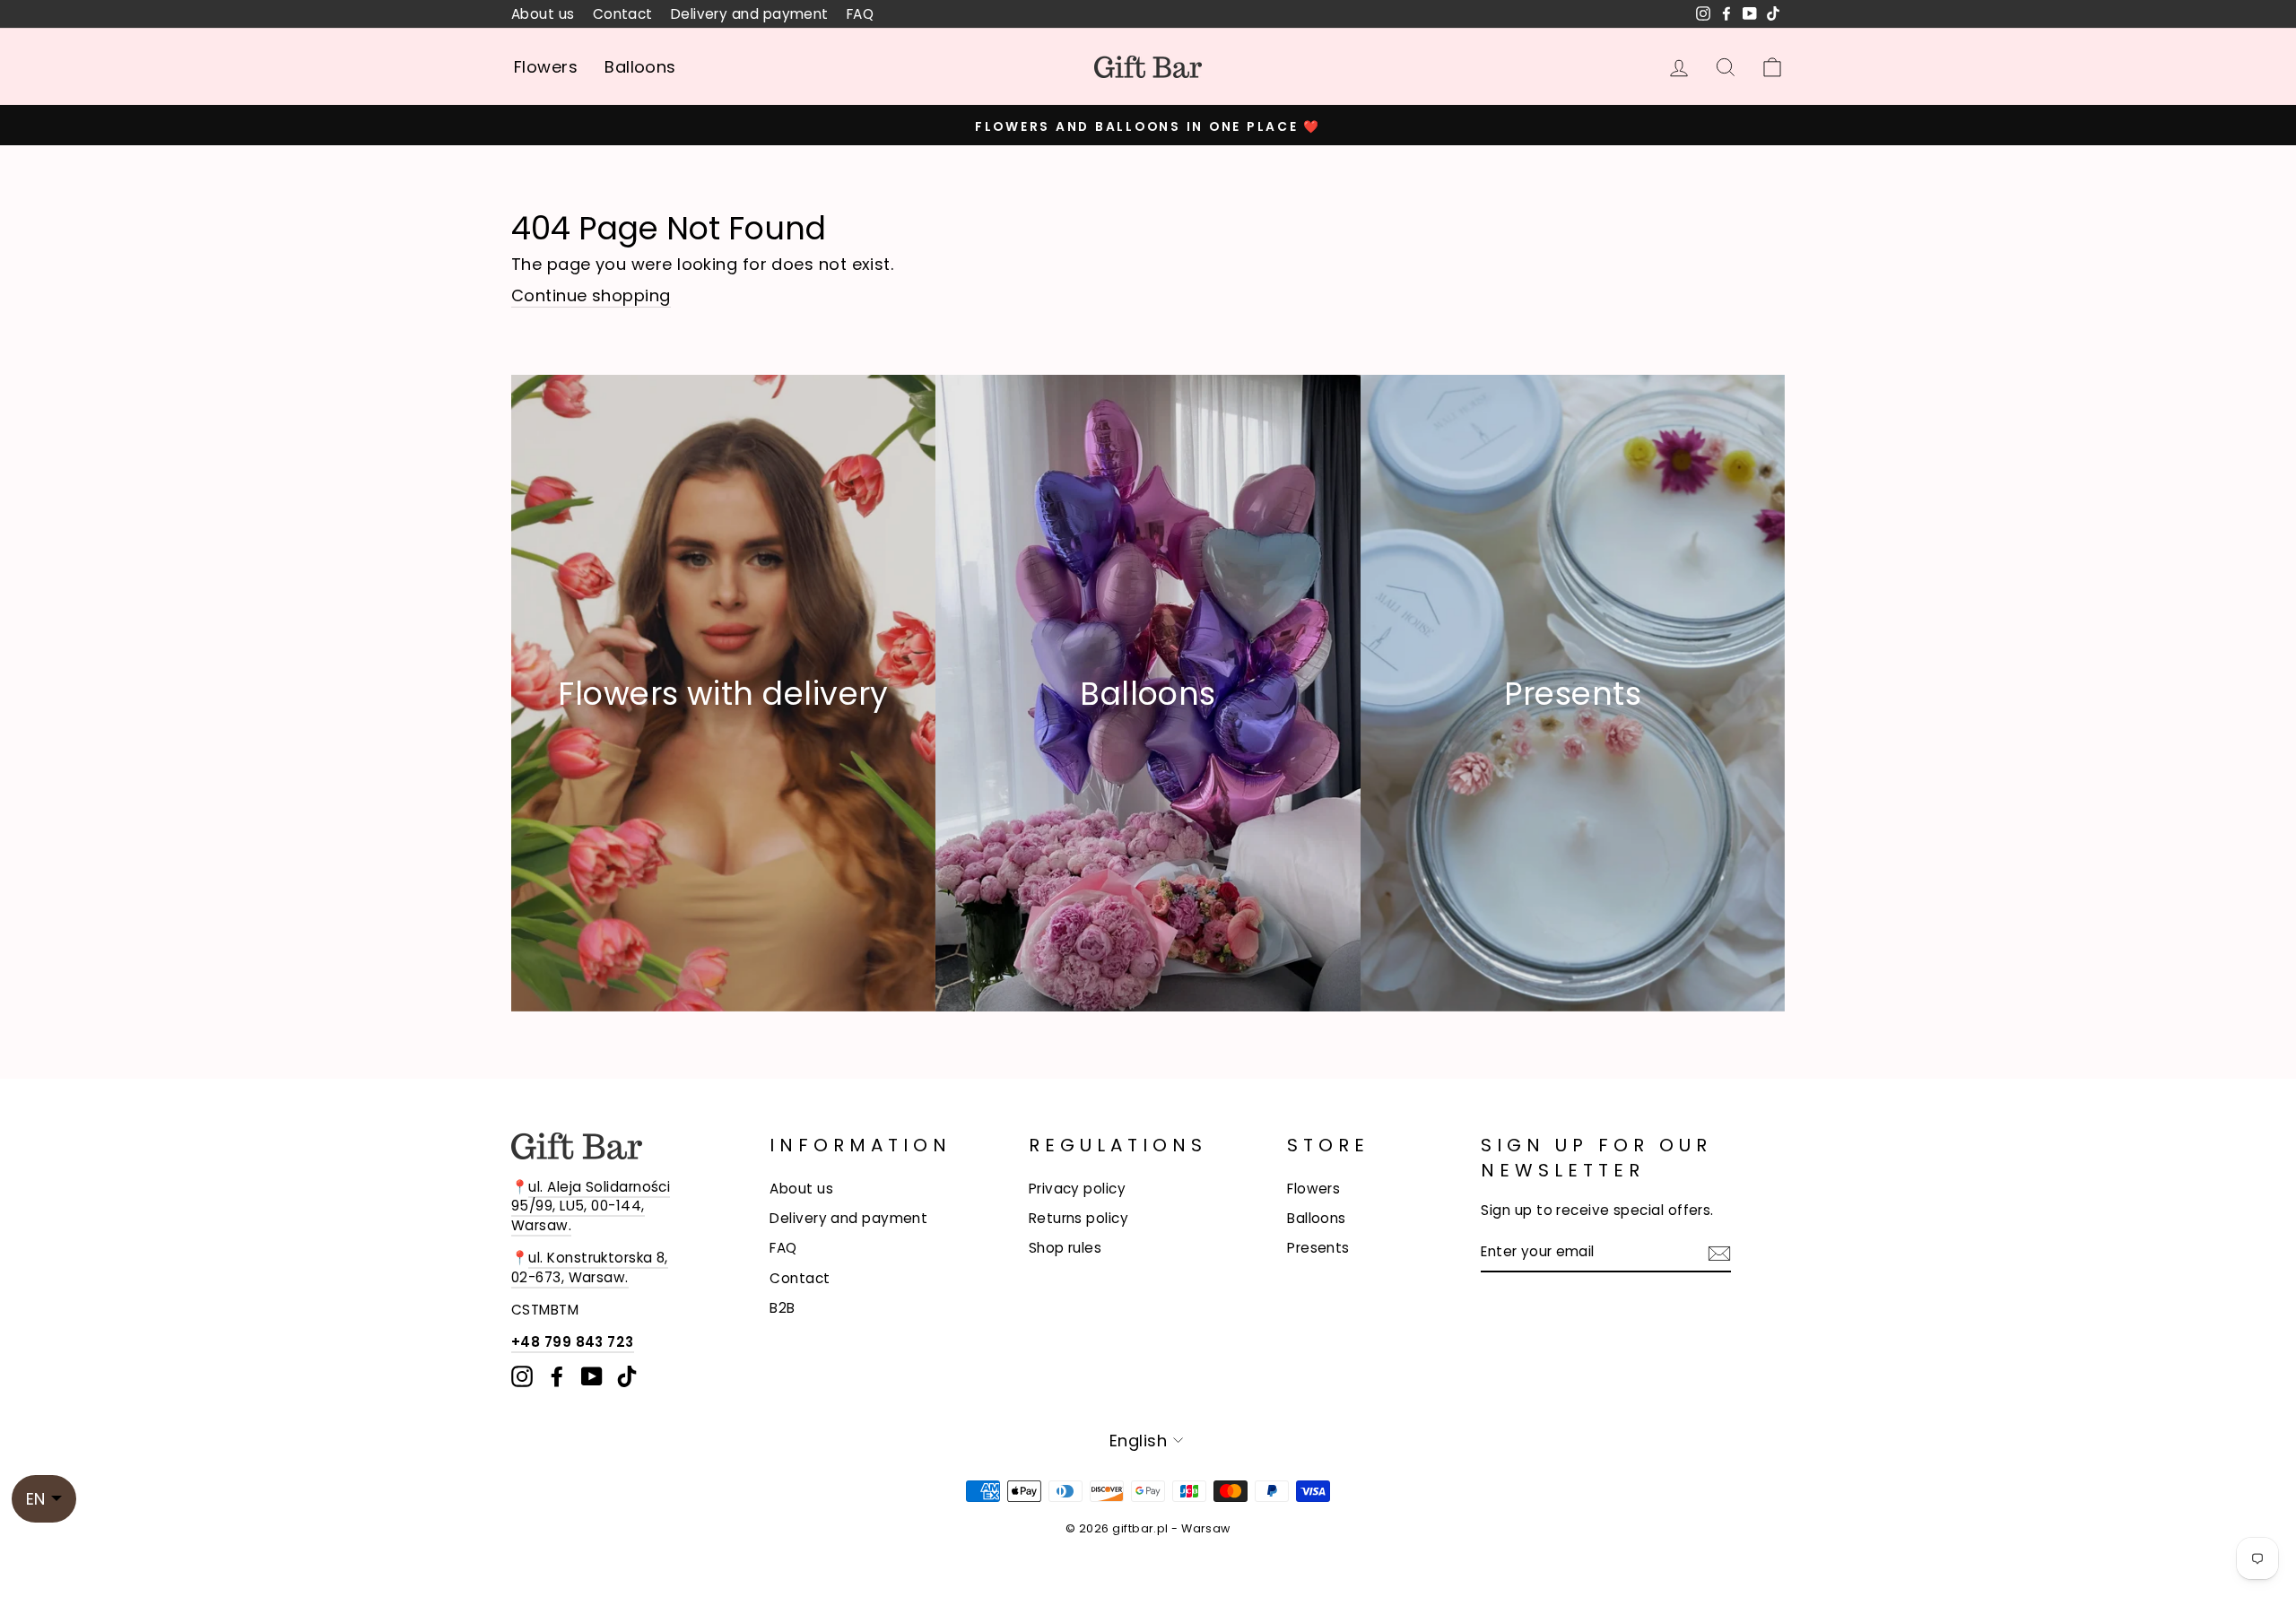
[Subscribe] (1719, 1253)
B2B (782, 1308)
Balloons (640, 67)
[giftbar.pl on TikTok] (627, 1376)
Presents (1318, 1248)
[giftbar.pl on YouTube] (592, 1376)
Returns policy (1078, 1218)
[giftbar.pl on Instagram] (522, 1376)
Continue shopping (591, 295)
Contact (623, 14)
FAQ (860, 14)
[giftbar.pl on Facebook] (557, 1376)
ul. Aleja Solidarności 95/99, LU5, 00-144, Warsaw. (591, 1206)
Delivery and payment (750, 14)
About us (543, 14)
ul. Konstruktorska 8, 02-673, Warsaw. (590, 1267)
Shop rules (1065, 1248)
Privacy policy (1077, 1189)
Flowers (546, 67)
